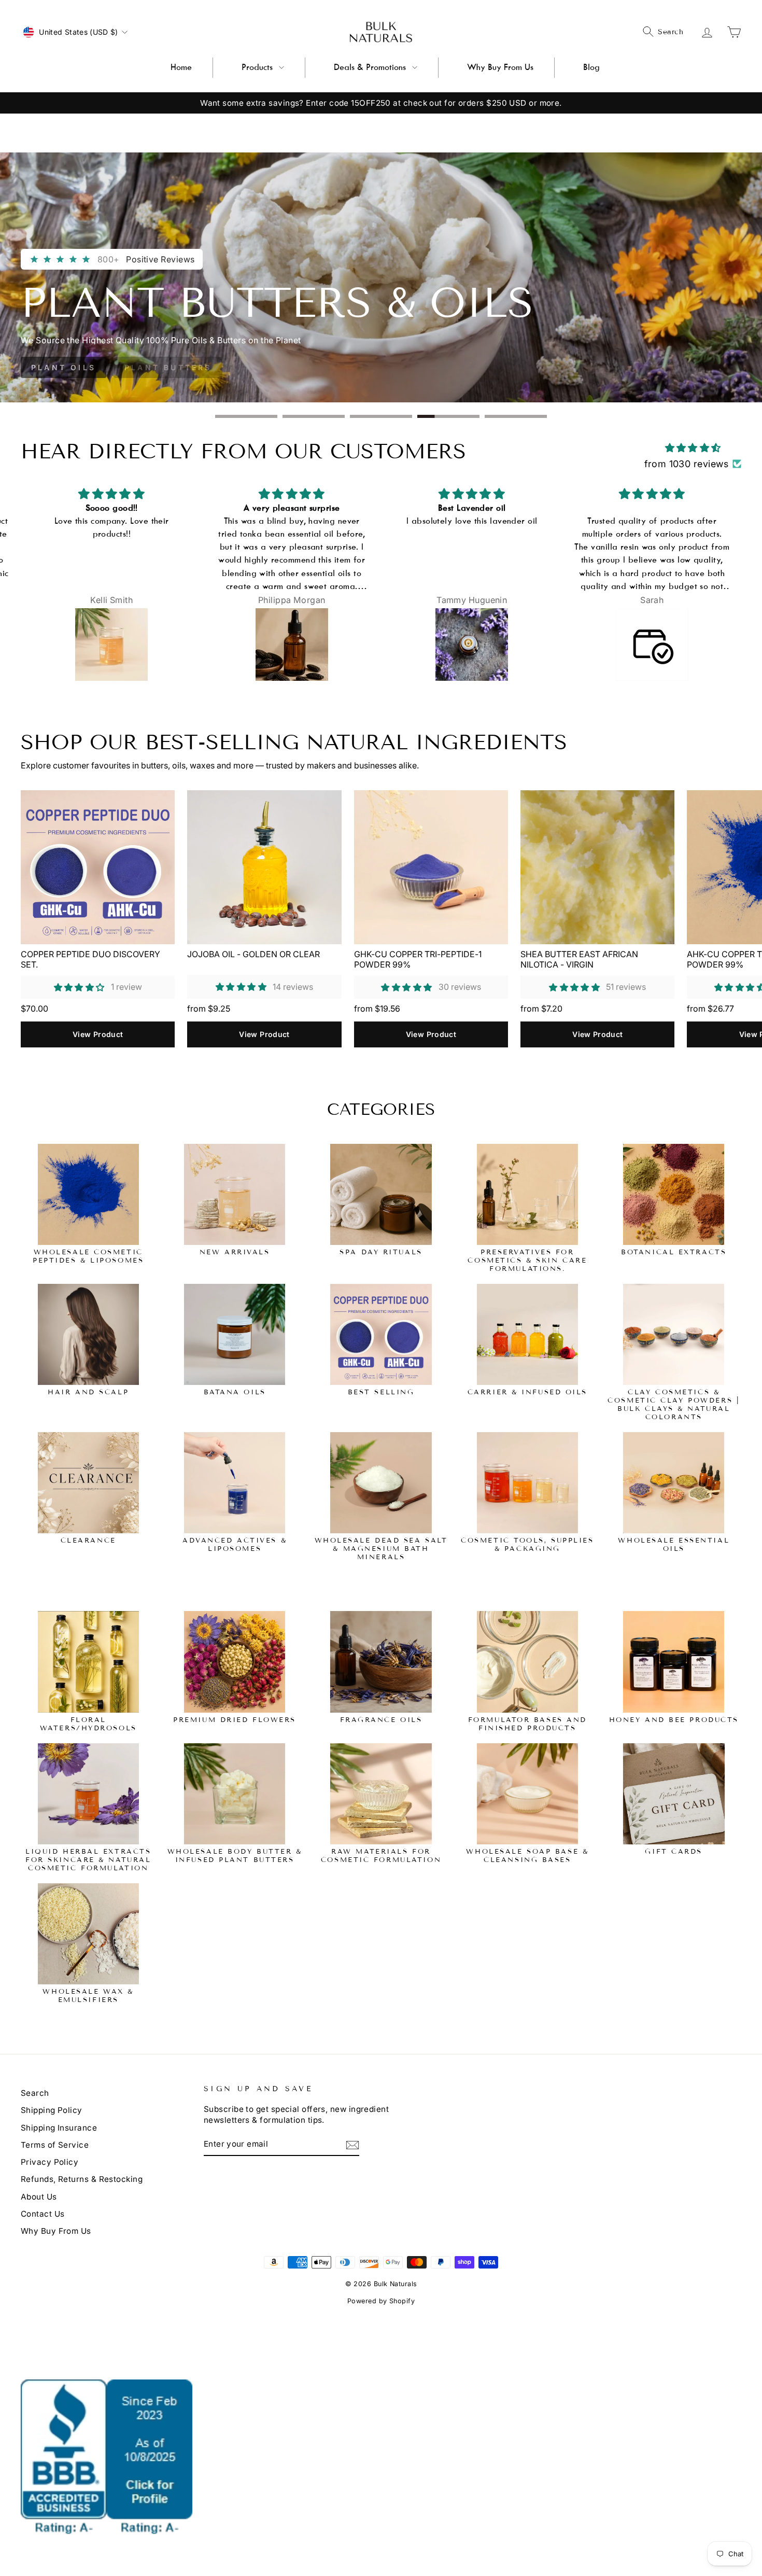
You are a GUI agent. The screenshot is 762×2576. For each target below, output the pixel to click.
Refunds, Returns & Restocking (82, 2179)
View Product (98, 1034)
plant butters (168, 367)
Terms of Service (55, 2145)
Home (181, 67)
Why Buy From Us (500, 67)
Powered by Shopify (381, 2301)
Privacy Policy (50, 2162)
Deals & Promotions (370, 67)
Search (35, 2093)
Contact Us (43, 2214)
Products (257, 67)
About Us (39, 2197)
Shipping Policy (52, 2110)
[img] (693, 448)
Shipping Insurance (59, 2128)
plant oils (63, 367)
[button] (79, 987)
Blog (591, 67)
